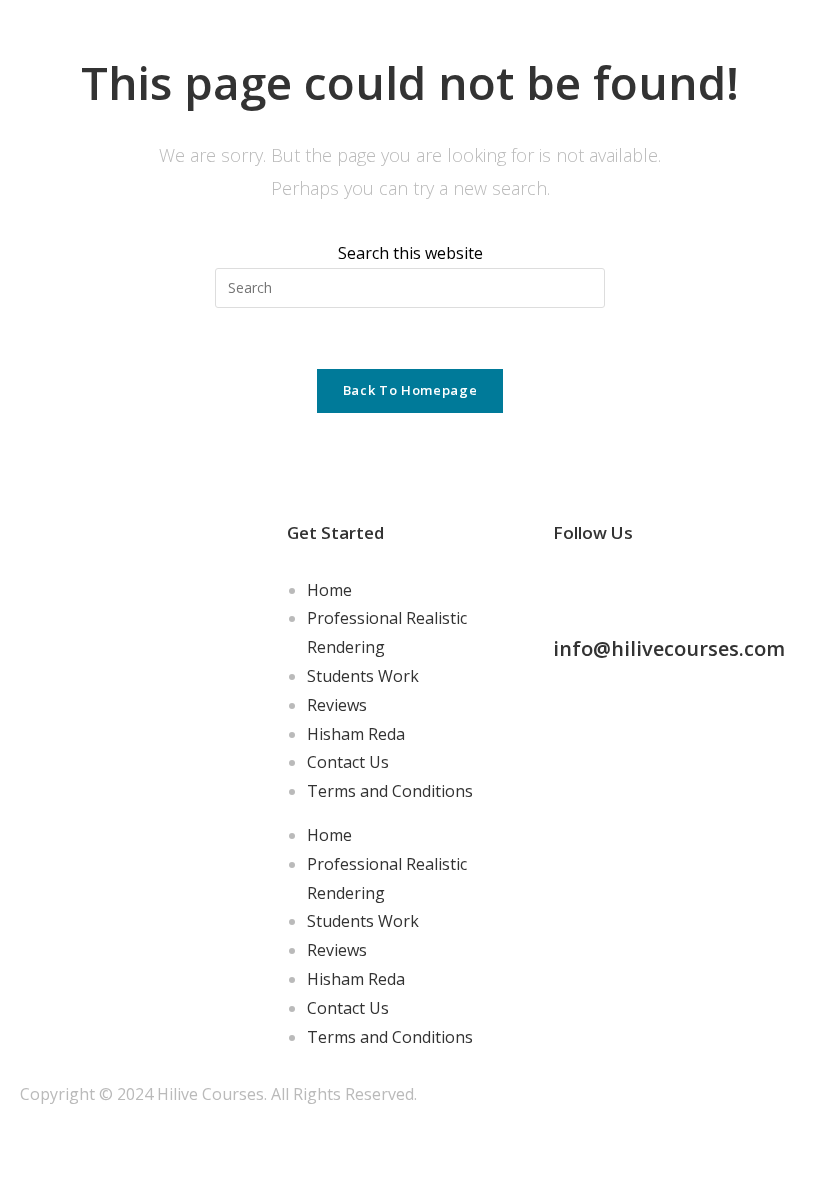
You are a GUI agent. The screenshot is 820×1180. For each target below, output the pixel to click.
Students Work (363, 676)
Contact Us (348, 762)
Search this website (410, 253)
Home (329, 590)
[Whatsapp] (686, 586)
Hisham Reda (356, 734)
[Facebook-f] (578, 586)
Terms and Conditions (390, 791)
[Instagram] (632, 586)
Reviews (337, 705)
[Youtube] (740, 586)
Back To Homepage (410, 390)
